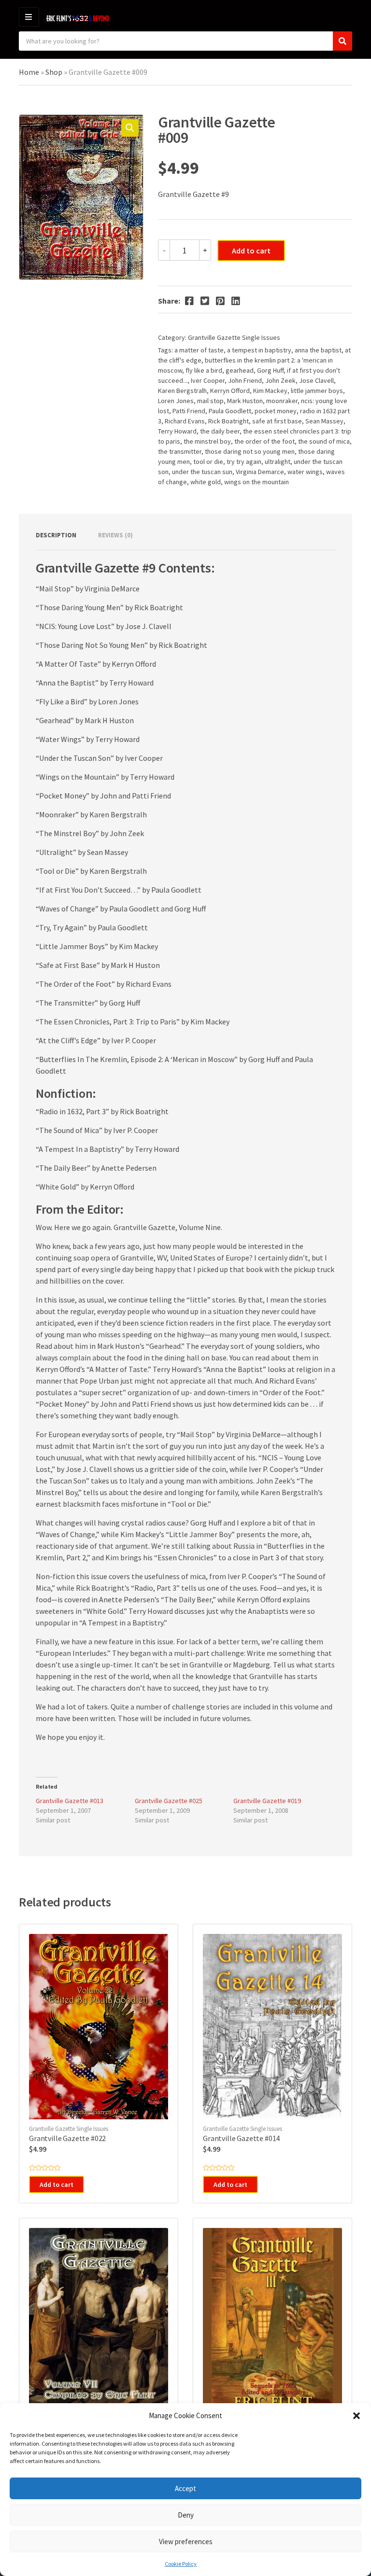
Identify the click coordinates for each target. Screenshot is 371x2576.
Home (29, 72)
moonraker (282, 401)
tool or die (208, 462)
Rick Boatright (228, 421)
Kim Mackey (270, 391)
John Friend (245, 380)
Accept (185, 2488)
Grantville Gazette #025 (169, 1801)
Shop (54, 72)
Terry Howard (177, 431)
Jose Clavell (316, 380)
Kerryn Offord (230, 391)
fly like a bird (204, 370)
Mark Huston (245, 401)
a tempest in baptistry (259, 350)
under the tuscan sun (202, 472)
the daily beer (220, 431)
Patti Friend (189, 411)
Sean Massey (324, 421)
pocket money (276, 411)
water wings (305, 472)
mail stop (210, 401)
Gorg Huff (270, 370)
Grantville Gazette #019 (267, 1801)
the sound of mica (324, 441)
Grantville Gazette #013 (70, 1801)
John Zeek (280, 380)
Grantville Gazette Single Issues (234, 337)
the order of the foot (264, 441)
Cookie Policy (181, 2564)
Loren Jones (176, 401)
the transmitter (180, 451)
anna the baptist (318, 350)
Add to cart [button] (57, 2184)
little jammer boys (317, 391)
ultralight (278, 462)
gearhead (240, 370)
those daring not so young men (250, 451)
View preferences (186, 2541)
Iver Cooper (208, 380)
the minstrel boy (207, 441)
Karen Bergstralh (182, 391)
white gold (206, 482)
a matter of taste (199, 350)
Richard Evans (185, 421)
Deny (186, 2515)
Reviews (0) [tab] (115, 535)
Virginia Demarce (260, 472)
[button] (357, 2416)
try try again (244, 462)
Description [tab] (56, 535)
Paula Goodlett (230, 411)
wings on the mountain (257, 482)
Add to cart (251, 251)
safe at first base (277, 421)
